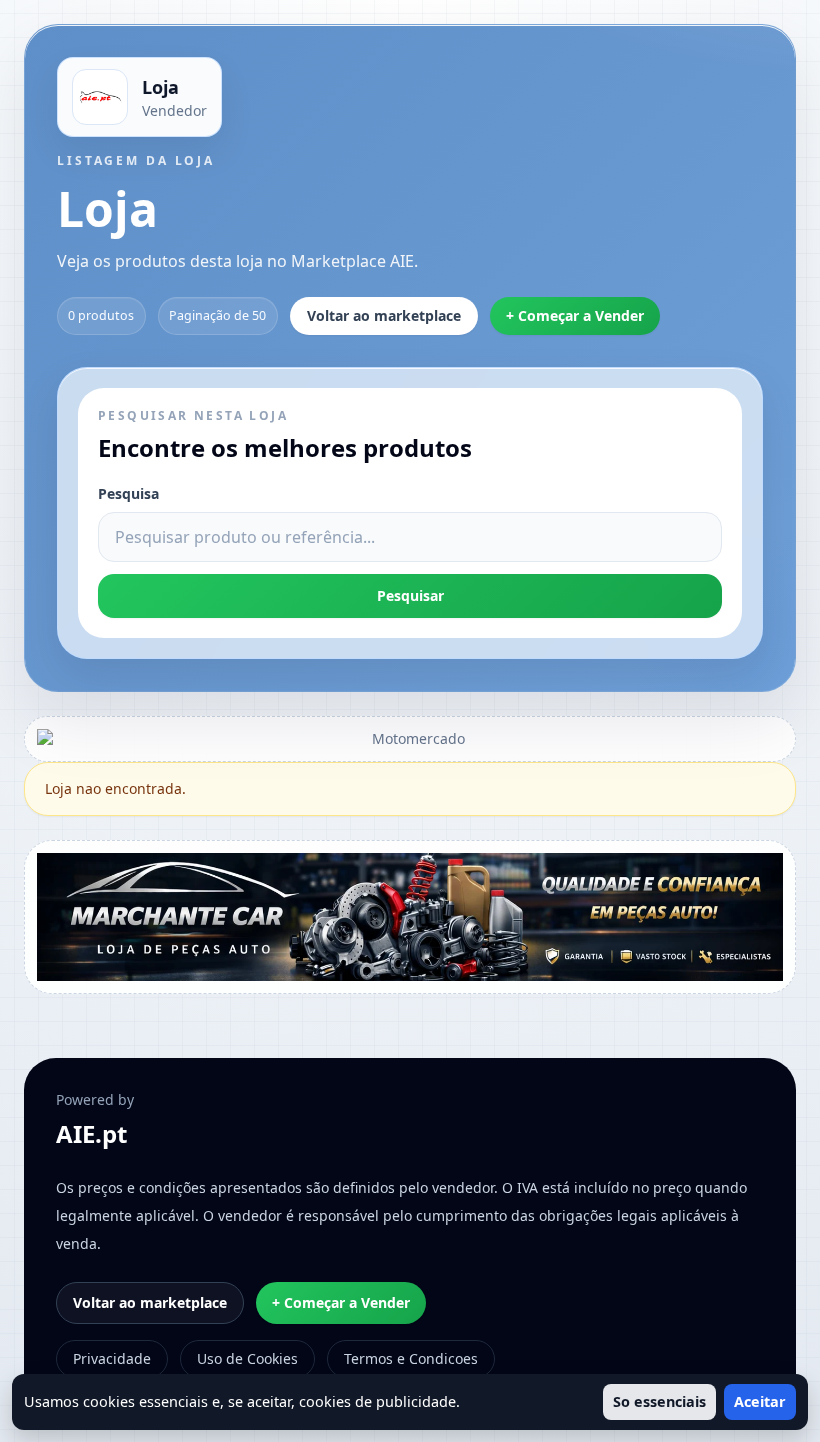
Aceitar (760, 1401)
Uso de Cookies (247, 1358)
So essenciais (659, 1401)
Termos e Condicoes (411, 1358)
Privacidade (112, 1358)
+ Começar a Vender (575, 315)
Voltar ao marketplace (384, 315)
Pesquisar (410, 595)
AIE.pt (91, 1134)
